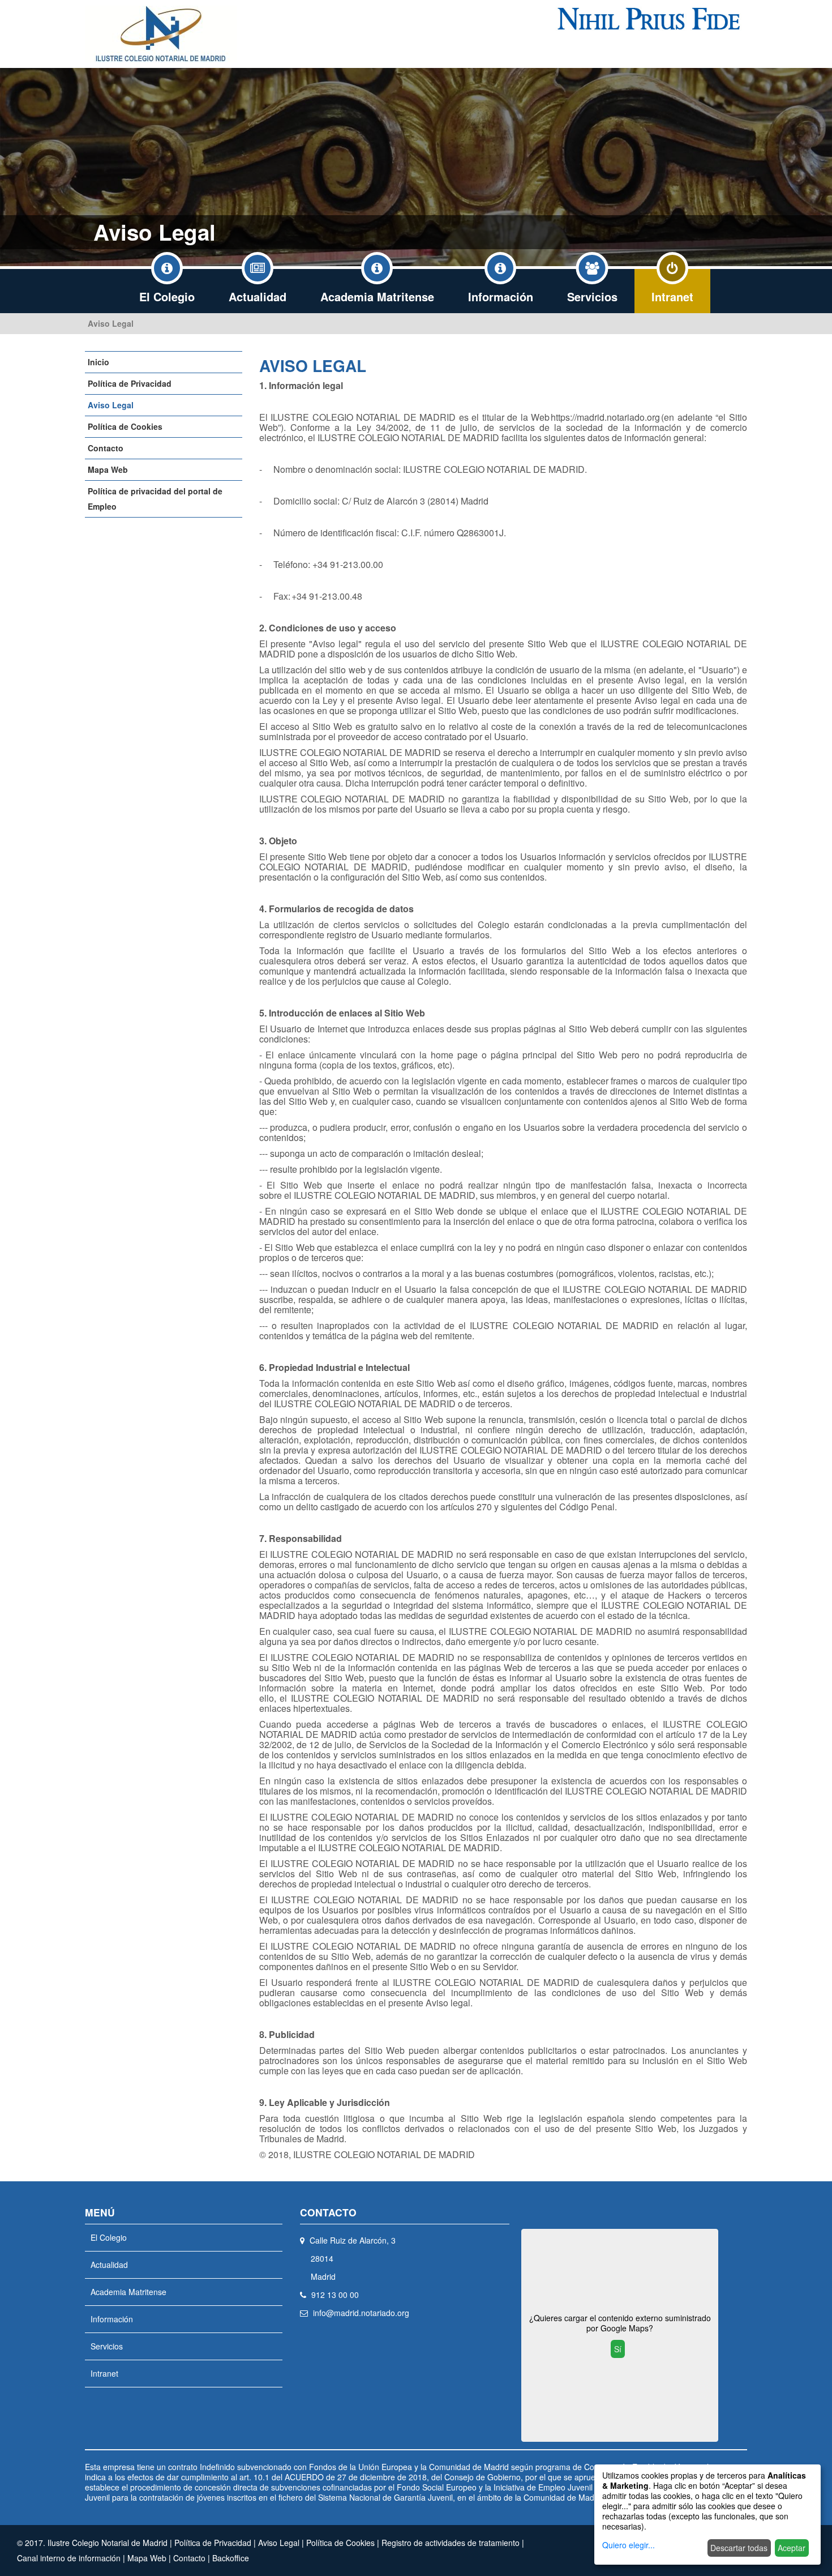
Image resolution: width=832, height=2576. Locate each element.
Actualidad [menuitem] (258, 296)
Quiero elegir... (629, 2545)
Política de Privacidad (130, 383)
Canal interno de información (69, 2558)
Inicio (98, 362)
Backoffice (231, 2558)
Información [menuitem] (501, 296)
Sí (618, 2349)
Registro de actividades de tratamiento (451, 2543)
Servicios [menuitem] (592, 296)
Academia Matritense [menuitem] (377, 296)
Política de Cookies (125, 426)
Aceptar (792, 2548)
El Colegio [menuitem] (167, 296)
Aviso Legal (111, 323)
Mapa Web (108, 469)
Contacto (106, 448)
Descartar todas (739, 2548)
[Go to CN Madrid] (161, 34)
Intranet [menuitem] (672, 296)
